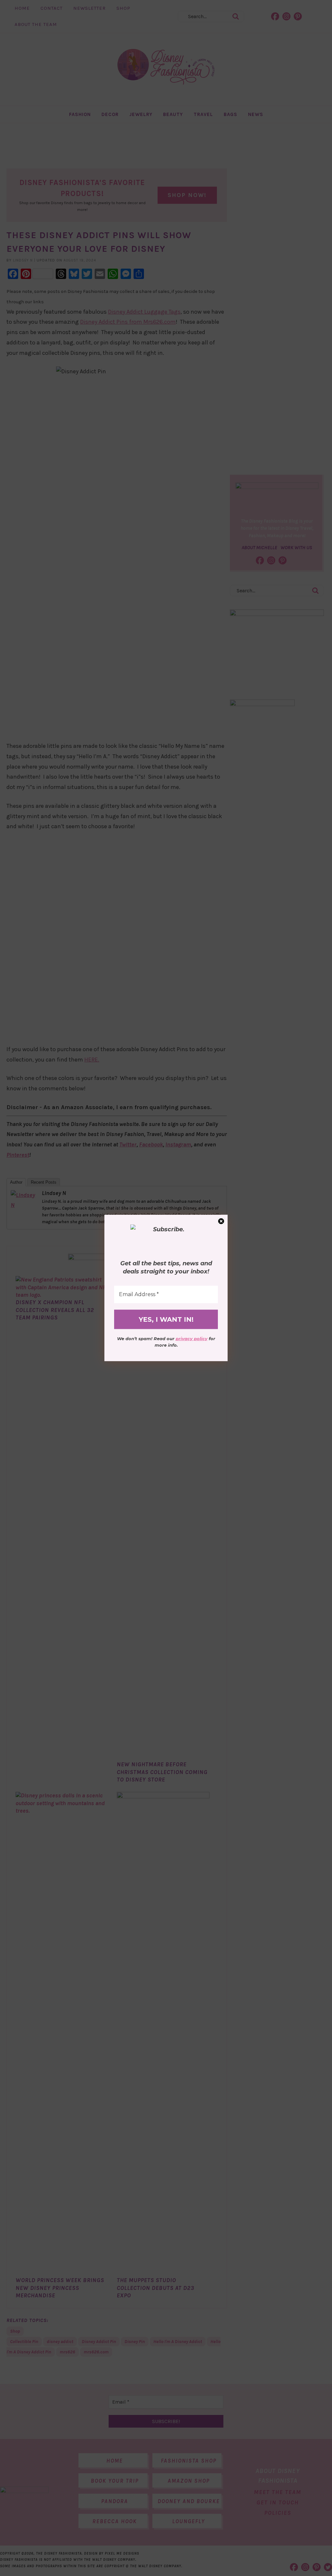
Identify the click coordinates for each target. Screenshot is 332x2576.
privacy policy (192, 1339)
